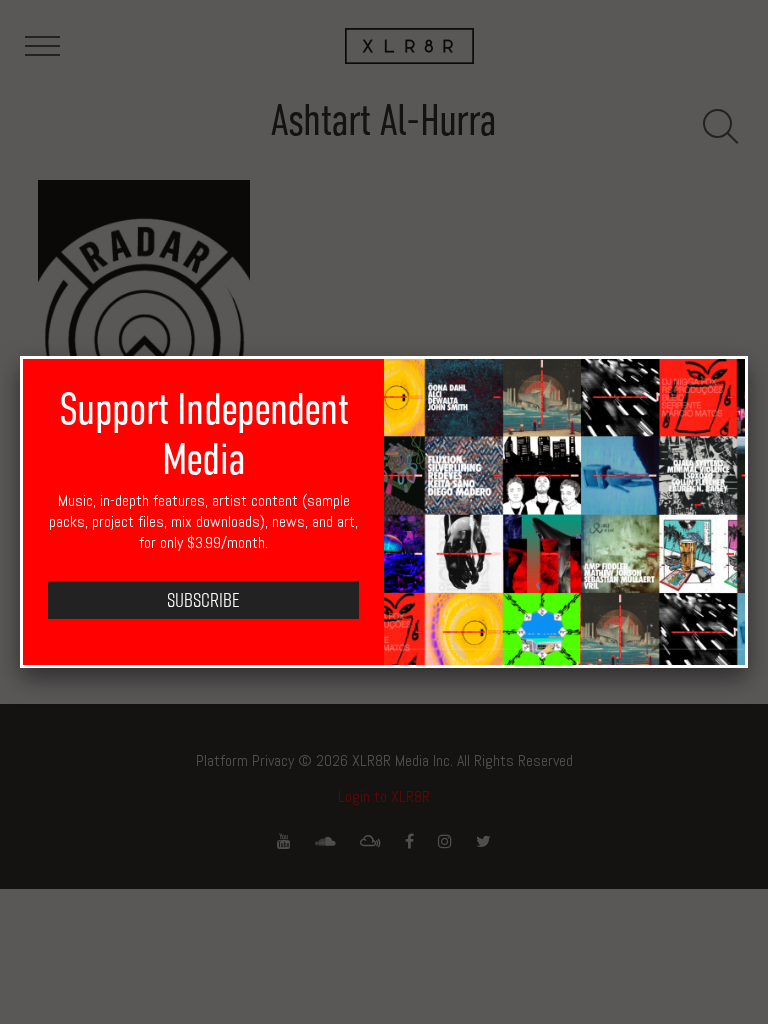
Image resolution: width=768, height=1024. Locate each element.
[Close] (748, 356)
